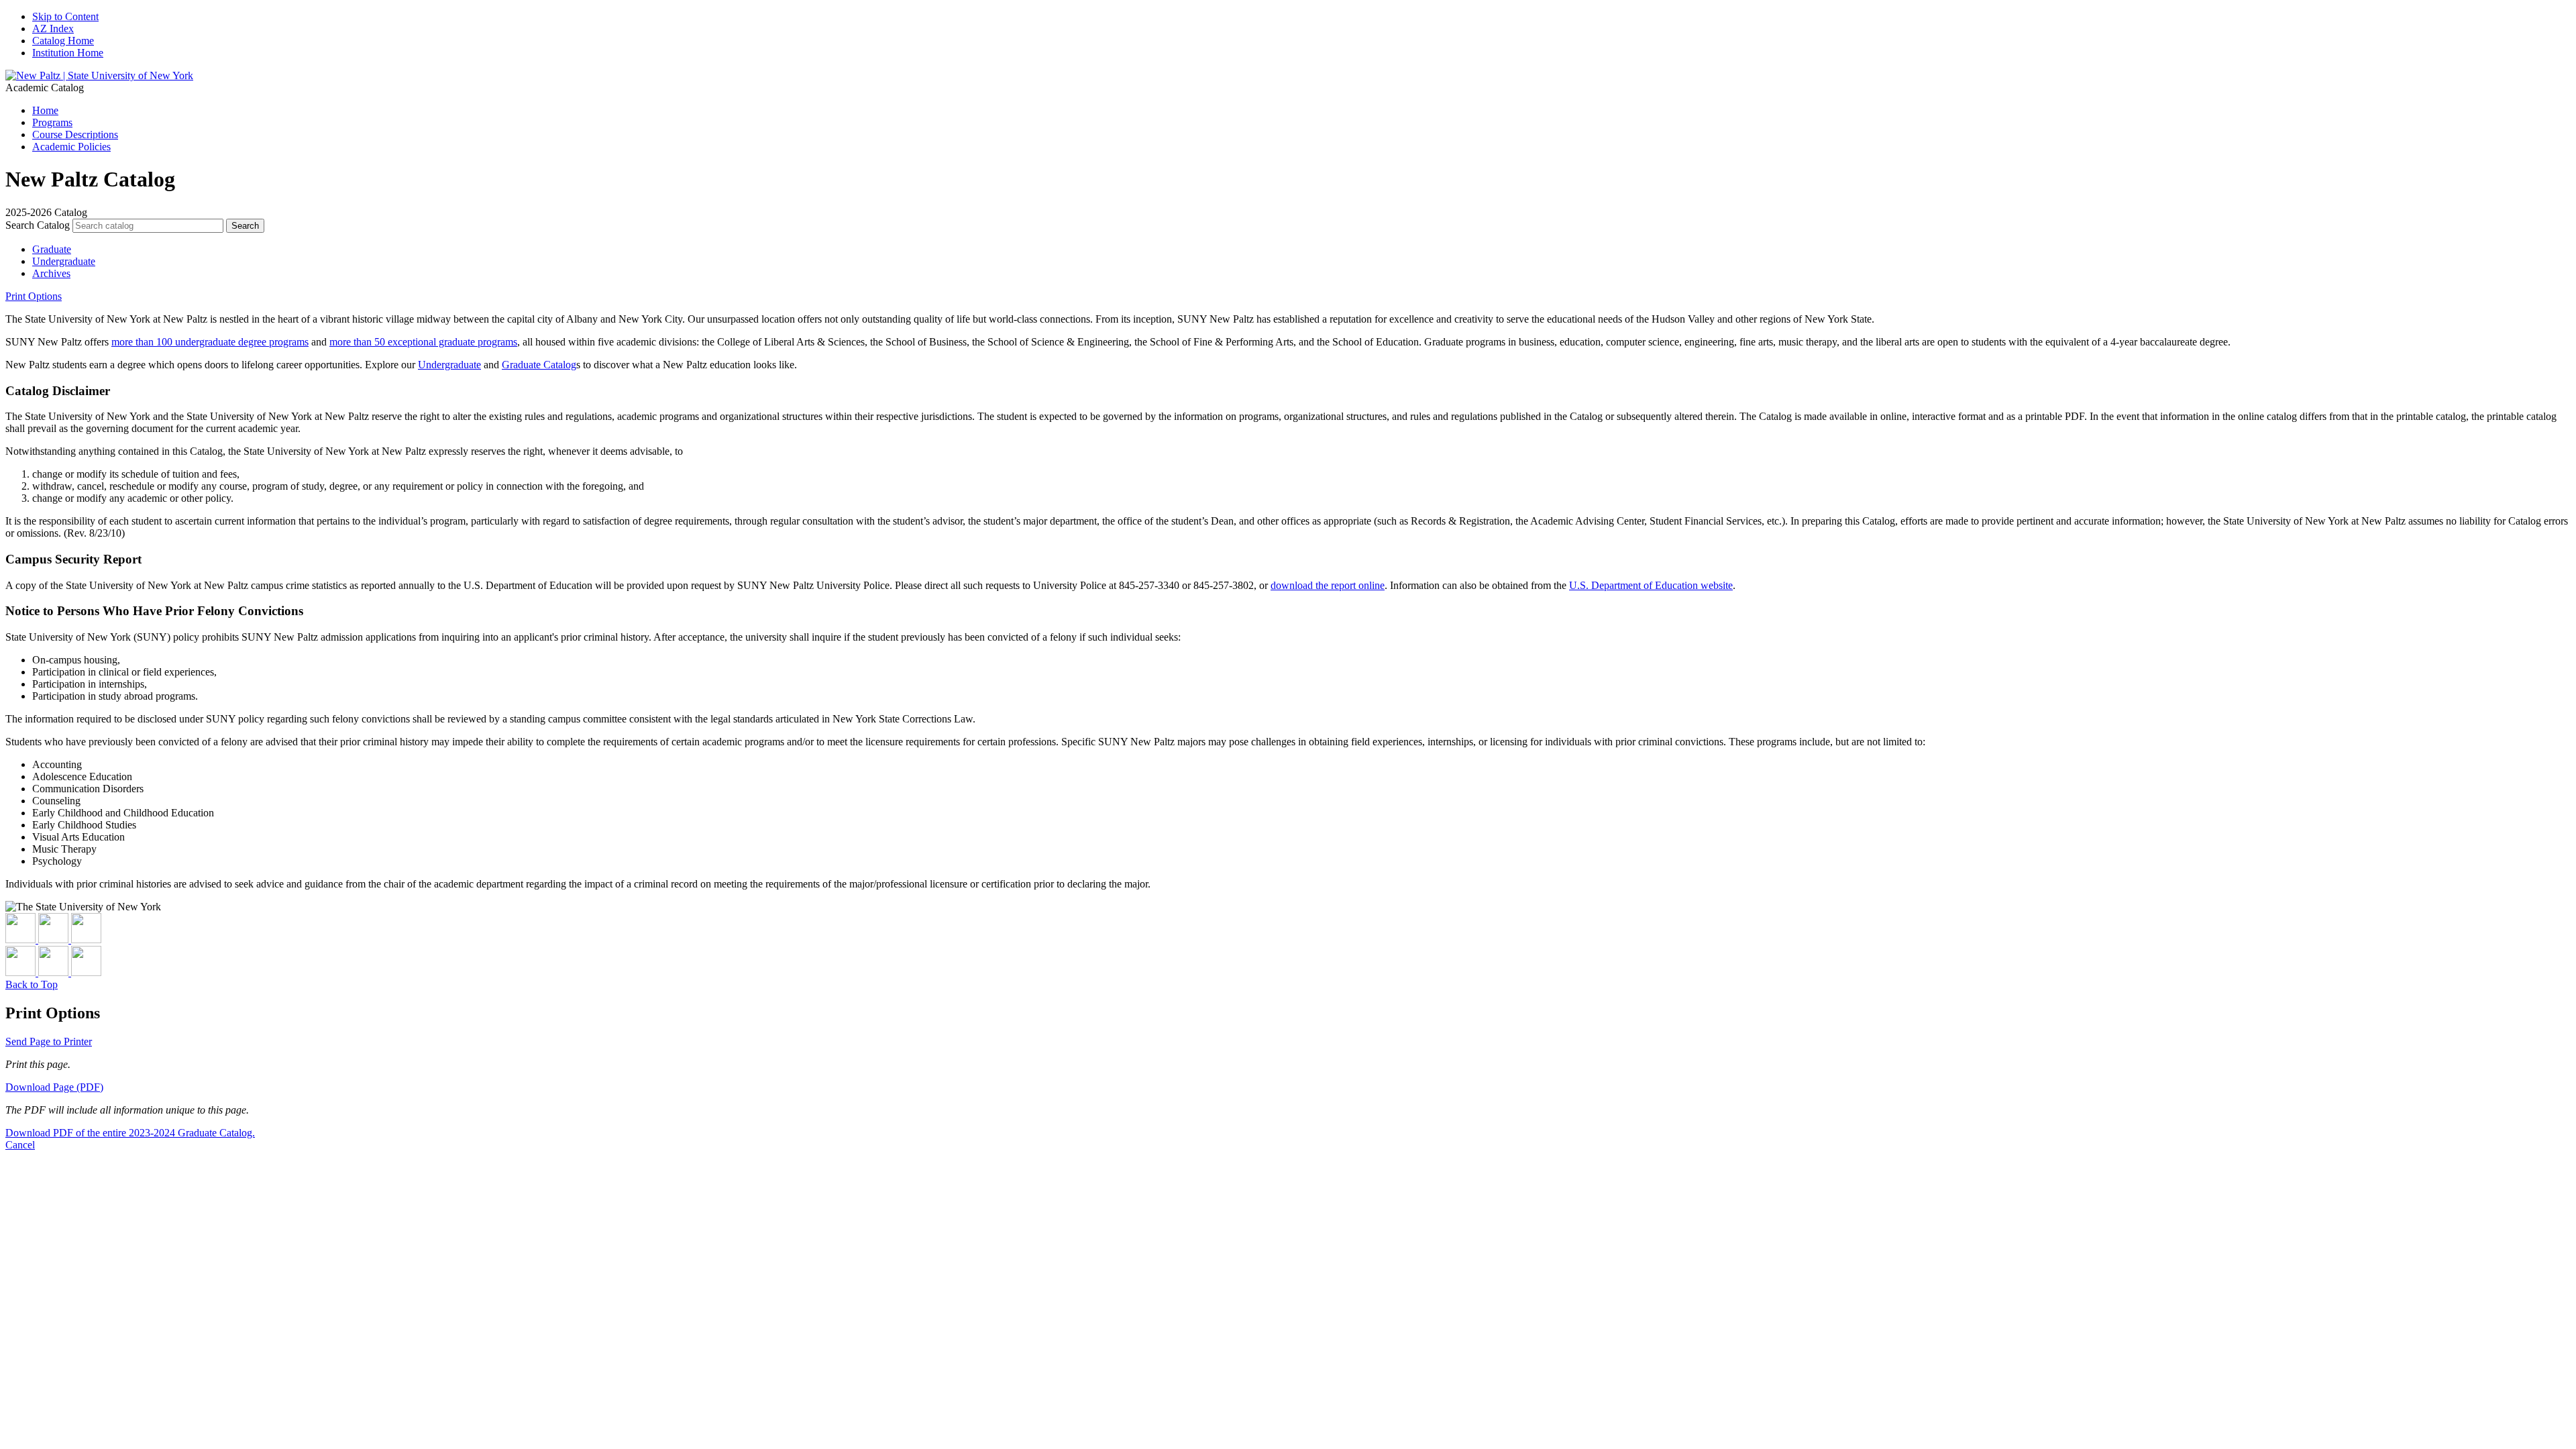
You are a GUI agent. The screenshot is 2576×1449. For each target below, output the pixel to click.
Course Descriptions (75, 135)
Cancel (20, 1145)
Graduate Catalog (539, 365)
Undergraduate (64, 261)
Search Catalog (38, 225)
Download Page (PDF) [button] (54, 1087)
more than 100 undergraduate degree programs (210, 342)
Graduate (52, 249)
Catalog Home (63, 41)
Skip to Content (65, 16)
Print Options (34, 296)
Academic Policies (71, 147)
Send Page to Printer (49, 1041)
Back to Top (32, 984)
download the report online (1328, 585)
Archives (51, 273)
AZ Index (53, 29)
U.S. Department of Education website (1651, 585)
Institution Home (68, 53)
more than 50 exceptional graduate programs (423, 342)
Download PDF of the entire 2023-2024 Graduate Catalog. (130, 1133)
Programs (52, 122)
